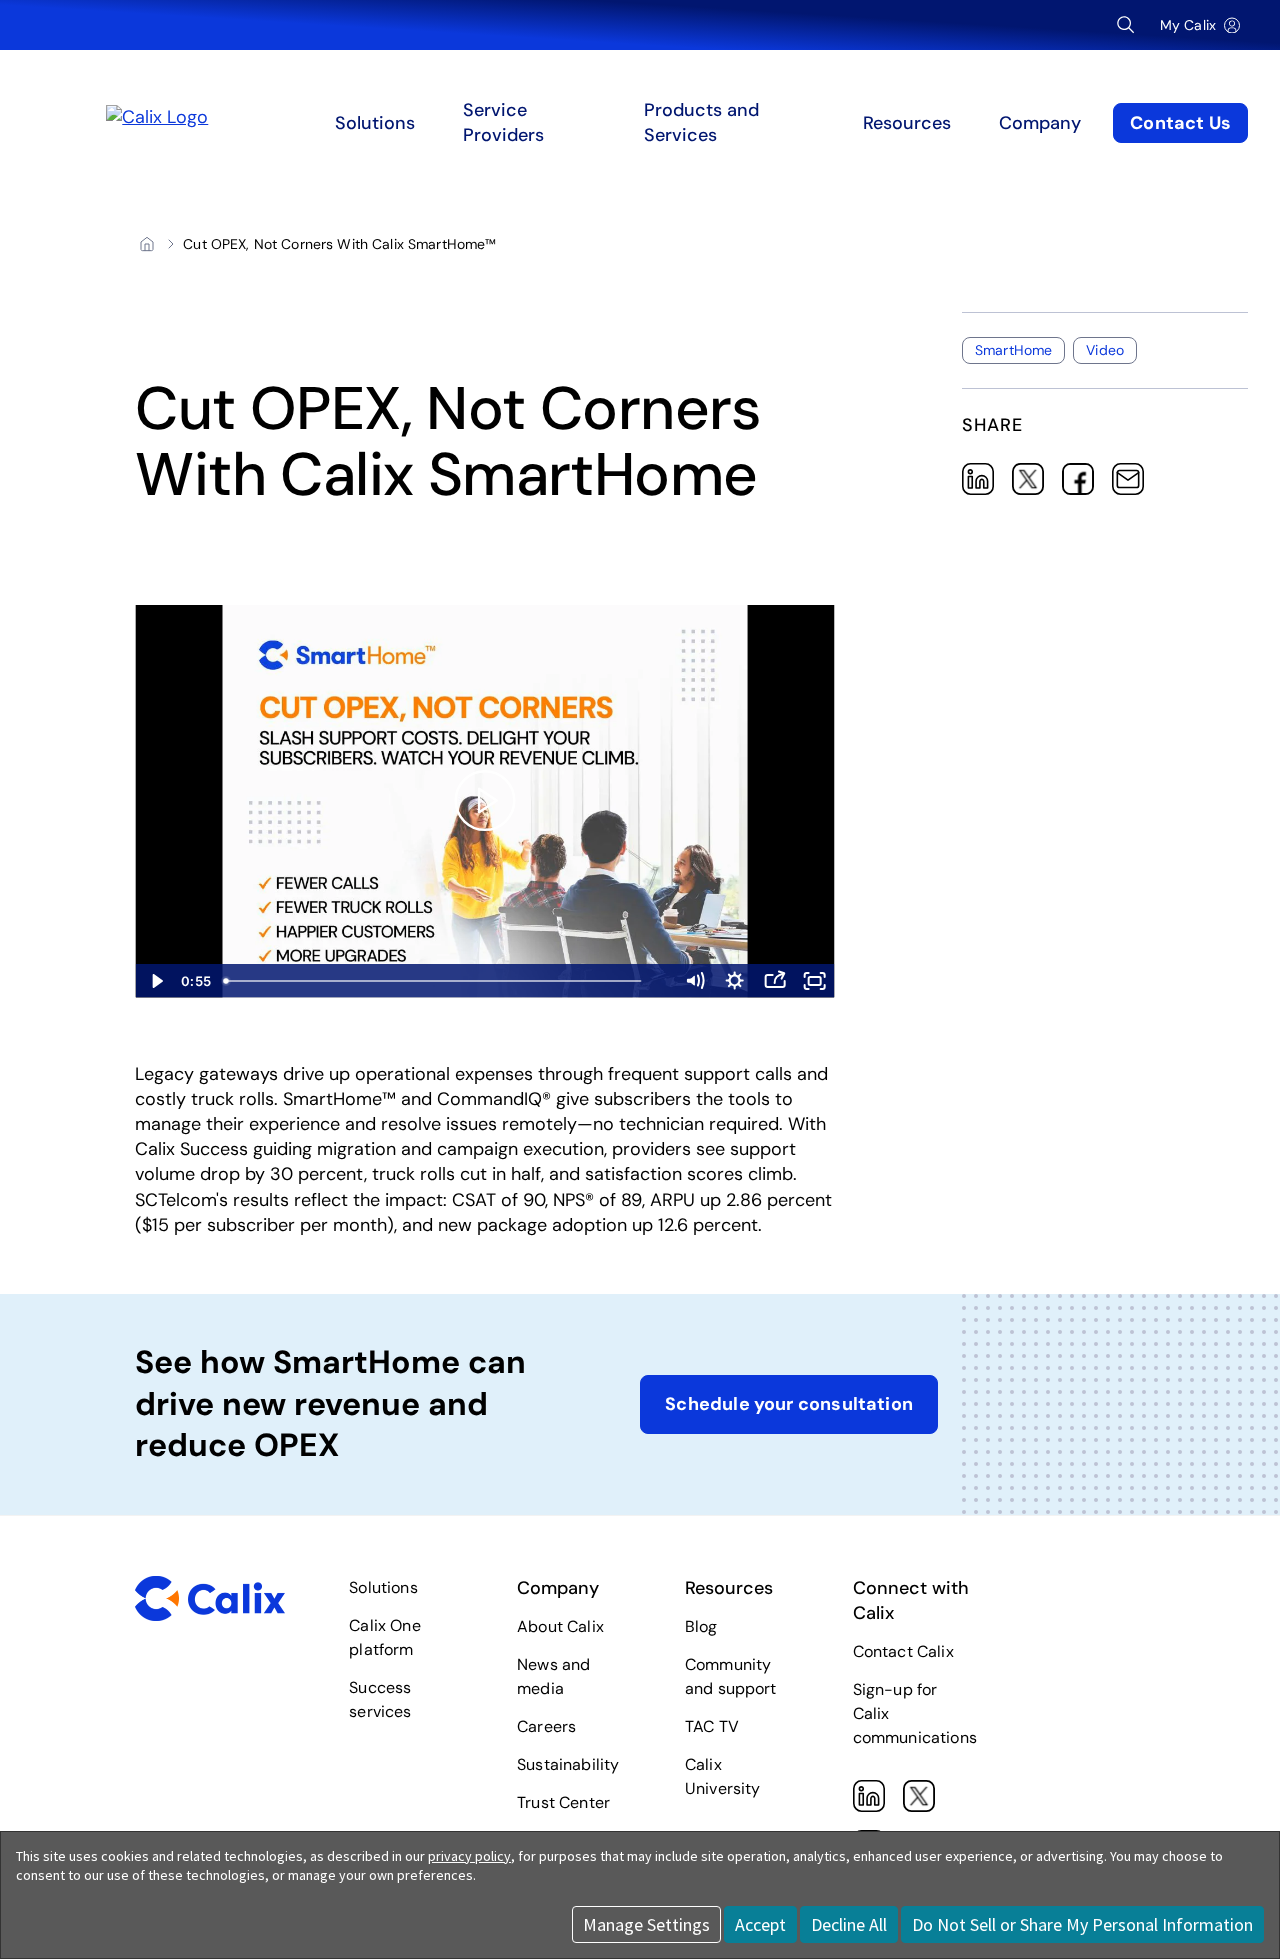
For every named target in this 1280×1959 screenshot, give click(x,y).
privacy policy (469, 1856)
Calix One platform (384, 1637)
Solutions (383, 1587)
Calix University (723, 1776)
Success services (380, 1699)
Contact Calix (903, 1651)
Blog (701, 1626)
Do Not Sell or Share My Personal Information (1082, 1924)
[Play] (485, 801)
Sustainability (568, 1764)
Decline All (849, 1924)
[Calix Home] (253, 123)
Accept (760, 1924)
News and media (553, 1676)
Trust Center (563, 1802)
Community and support (731, 1676)
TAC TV (712, 1726)
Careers (546, 1726)
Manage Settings (646, 1924)
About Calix (560, 1626)
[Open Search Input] (1126, 25)
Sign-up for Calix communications (915, 1713)
